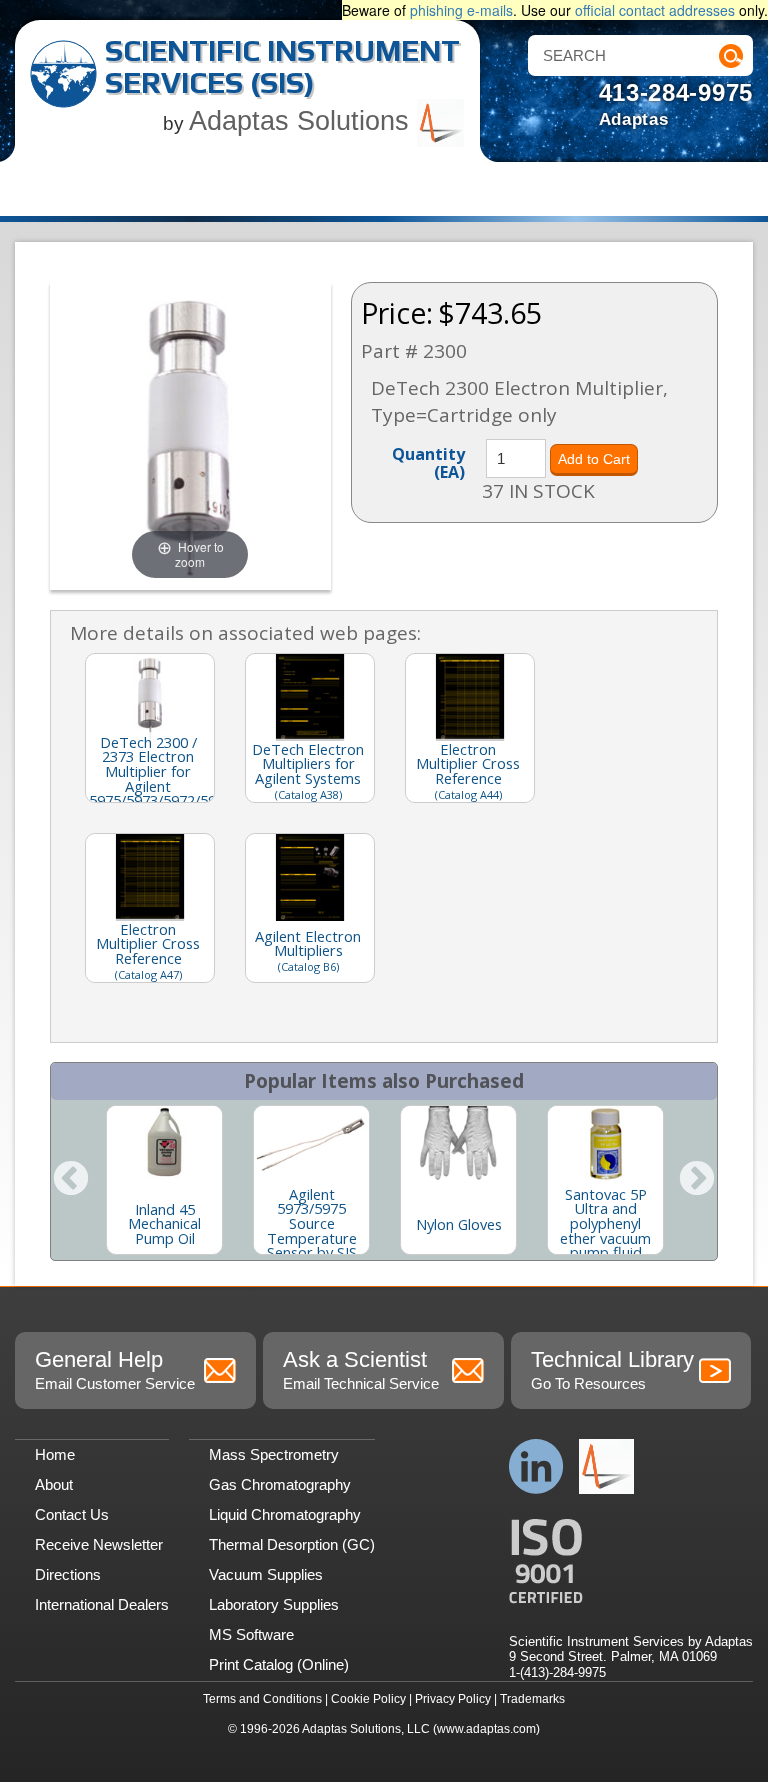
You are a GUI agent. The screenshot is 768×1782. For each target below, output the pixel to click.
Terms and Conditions (262, 1699)
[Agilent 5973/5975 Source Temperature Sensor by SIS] (311, 1144)
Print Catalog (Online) (279, 1664)
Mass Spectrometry (274, 1454)
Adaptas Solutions (303, 121)
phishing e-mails (461, 10)
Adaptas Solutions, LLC (366, 1729)
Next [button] (697, 1180)
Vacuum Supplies (266, 1574)
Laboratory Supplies (274, 1604)
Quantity (428, 462)
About (54, 1484)
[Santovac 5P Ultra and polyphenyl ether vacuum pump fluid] (605, 1144)
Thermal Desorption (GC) (292, 1544)
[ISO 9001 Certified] (631, 1561)
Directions (68, 1574)
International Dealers (102, 1604)
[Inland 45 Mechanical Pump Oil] (164, 1144)
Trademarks (532, 1699)
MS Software (251, 1634)
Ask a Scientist (361, 1369)
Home (55, 1454)
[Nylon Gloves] (458, 1144)
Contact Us (72, 1514)
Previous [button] (71, 1180)
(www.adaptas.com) (486, 1729)
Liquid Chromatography (285, 1514)
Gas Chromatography (280, 1484)
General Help (115, 1369)
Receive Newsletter (99, 1544)
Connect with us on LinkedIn (536, 1466)
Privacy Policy (453, 1699)
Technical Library (612, 1369)
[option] (164, 1180)
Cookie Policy (368, 1699)
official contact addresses (655, 10)
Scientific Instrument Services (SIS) (282, 66)
